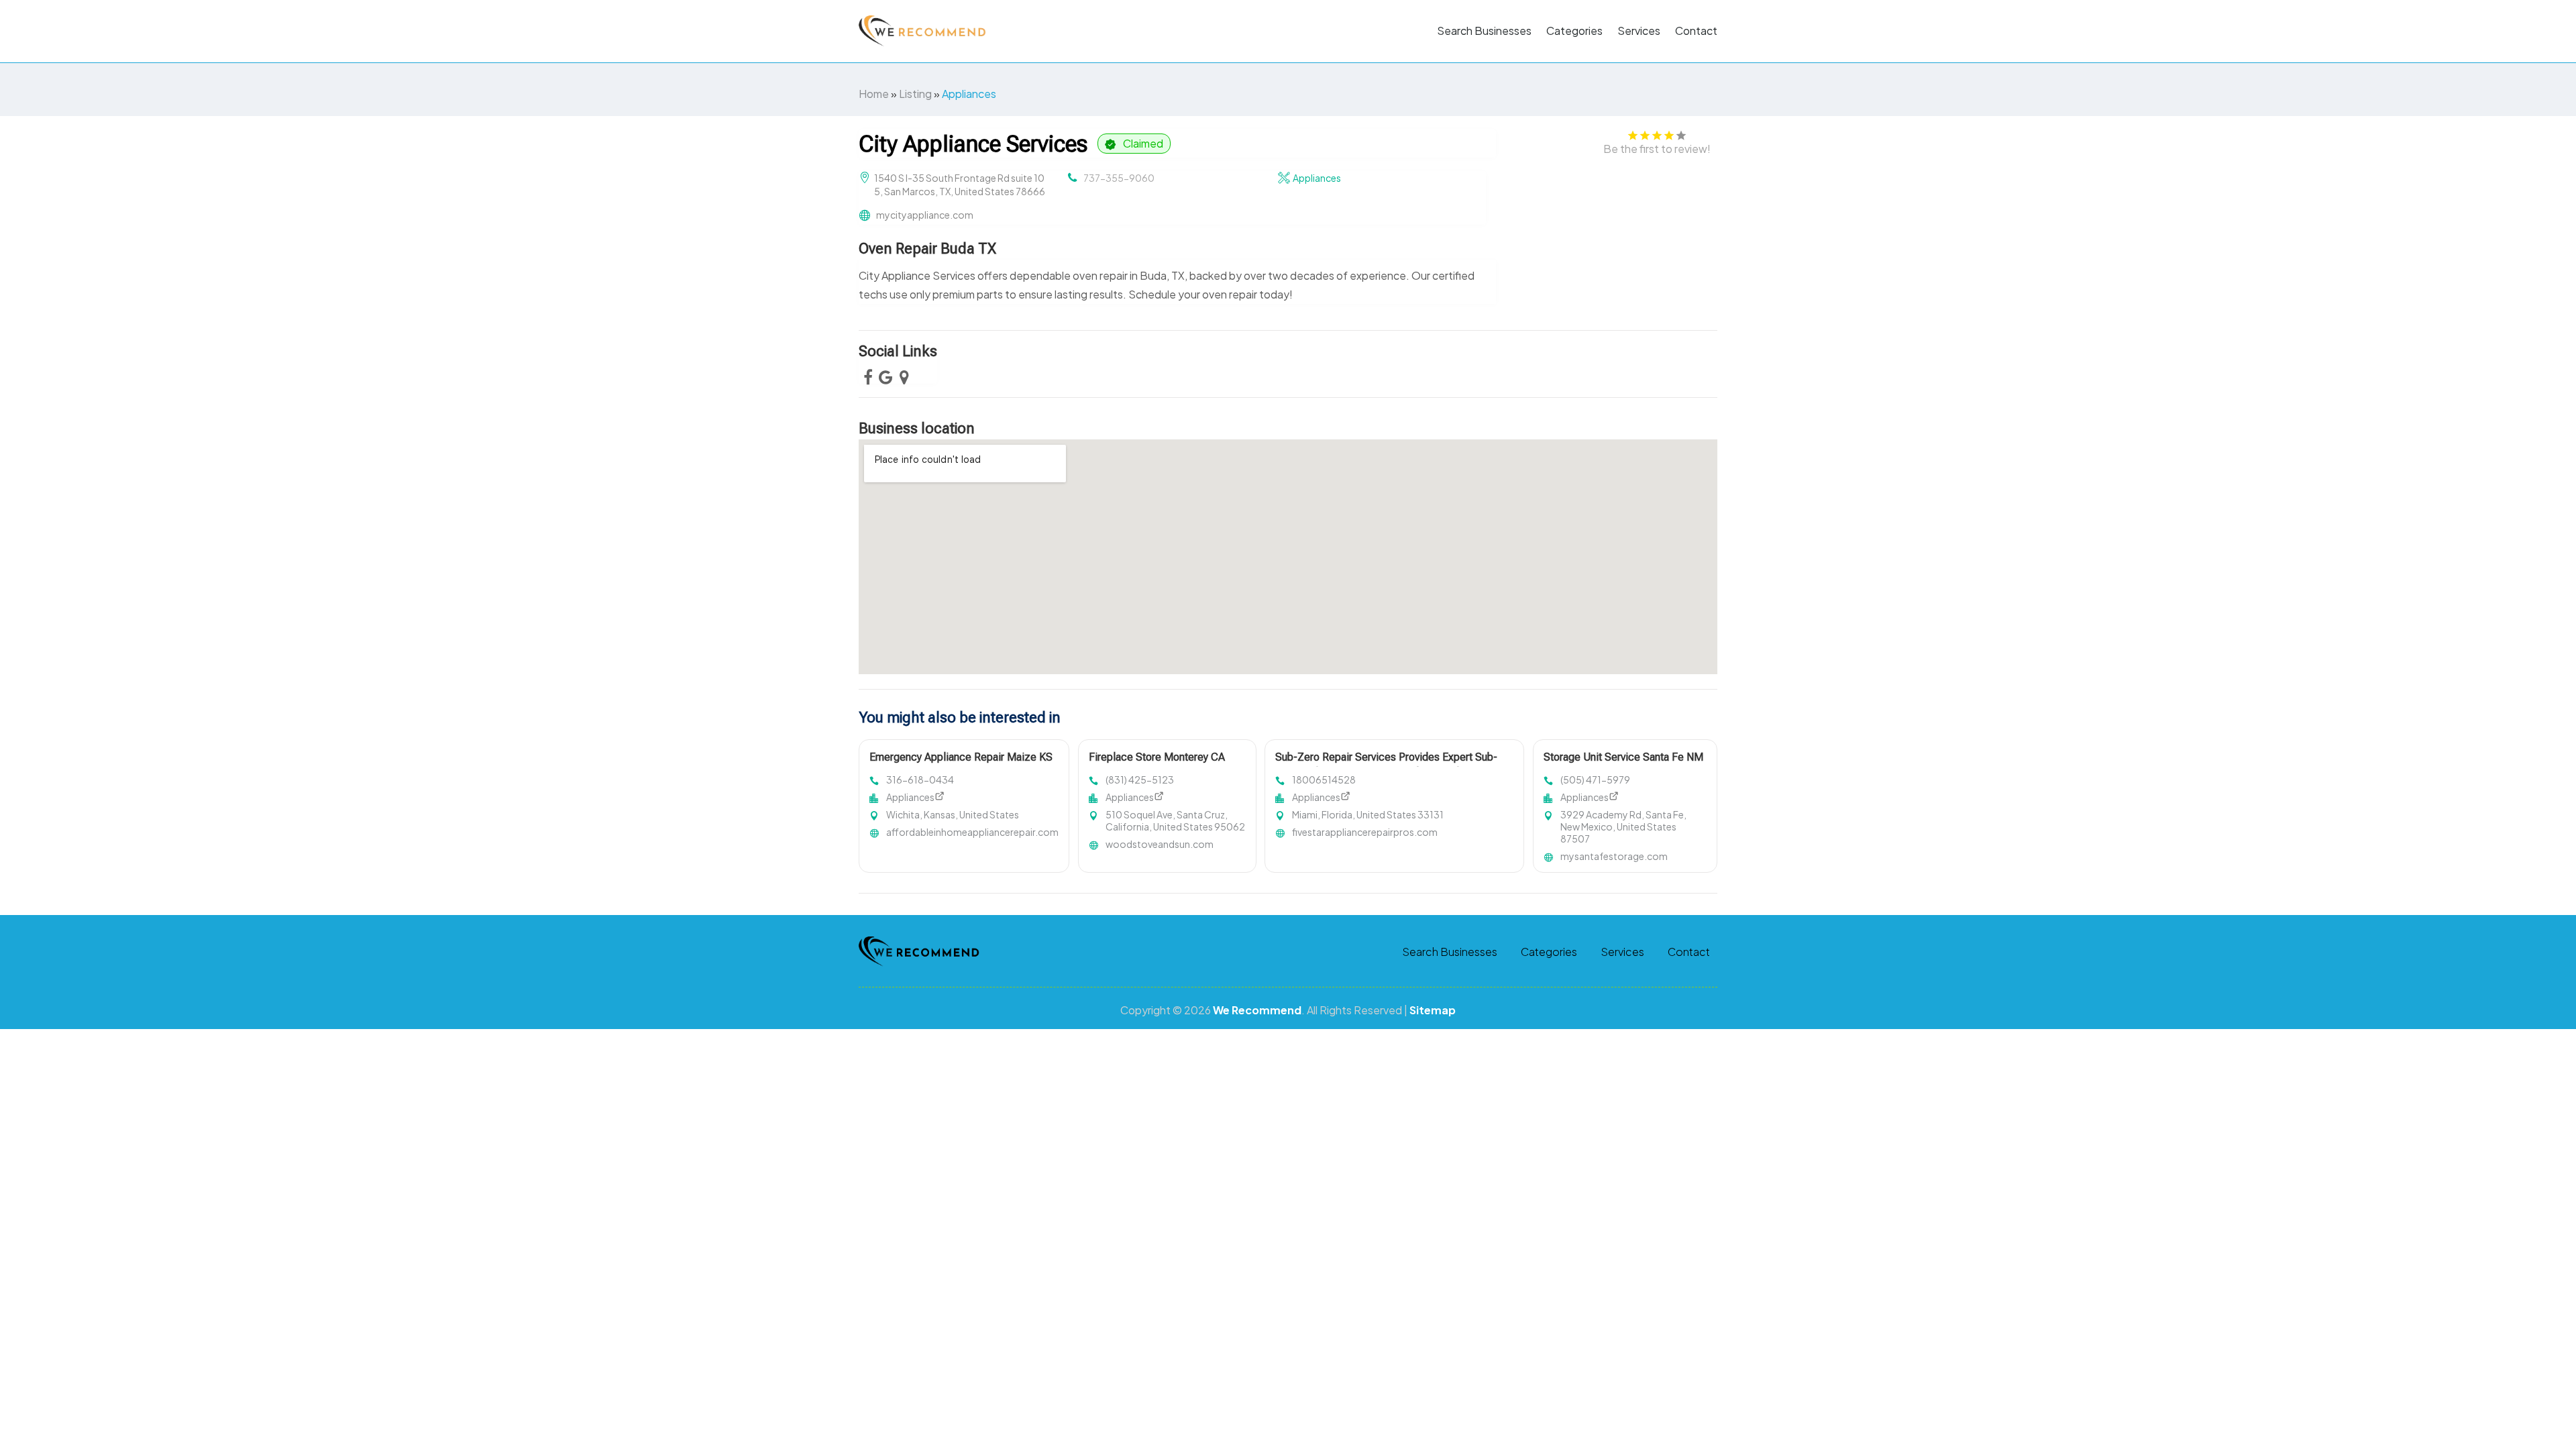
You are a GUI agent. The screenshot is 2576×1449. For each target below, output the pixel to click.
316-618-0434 (920, 780)
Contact (1696, 31)
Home (874, 94)
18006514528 (1324, 780)
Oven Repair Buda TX (927, 249)
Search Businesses (1484, 31)
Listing (915, 94)
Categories (1574, 31)
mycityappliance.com (925, 215)
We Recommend (1257, 1010)
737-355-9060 (1119, 178)
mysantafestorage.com (1614, 856)
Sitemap (1433, 1010)
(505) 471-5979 (1595, 780)
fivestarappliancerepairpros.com (1365, 832)
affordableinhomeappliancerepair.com (972, 832)
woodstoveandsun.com (1160, 844)
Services (1639, 31)
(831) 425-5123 (1140, 780)
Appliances (969, 94)
